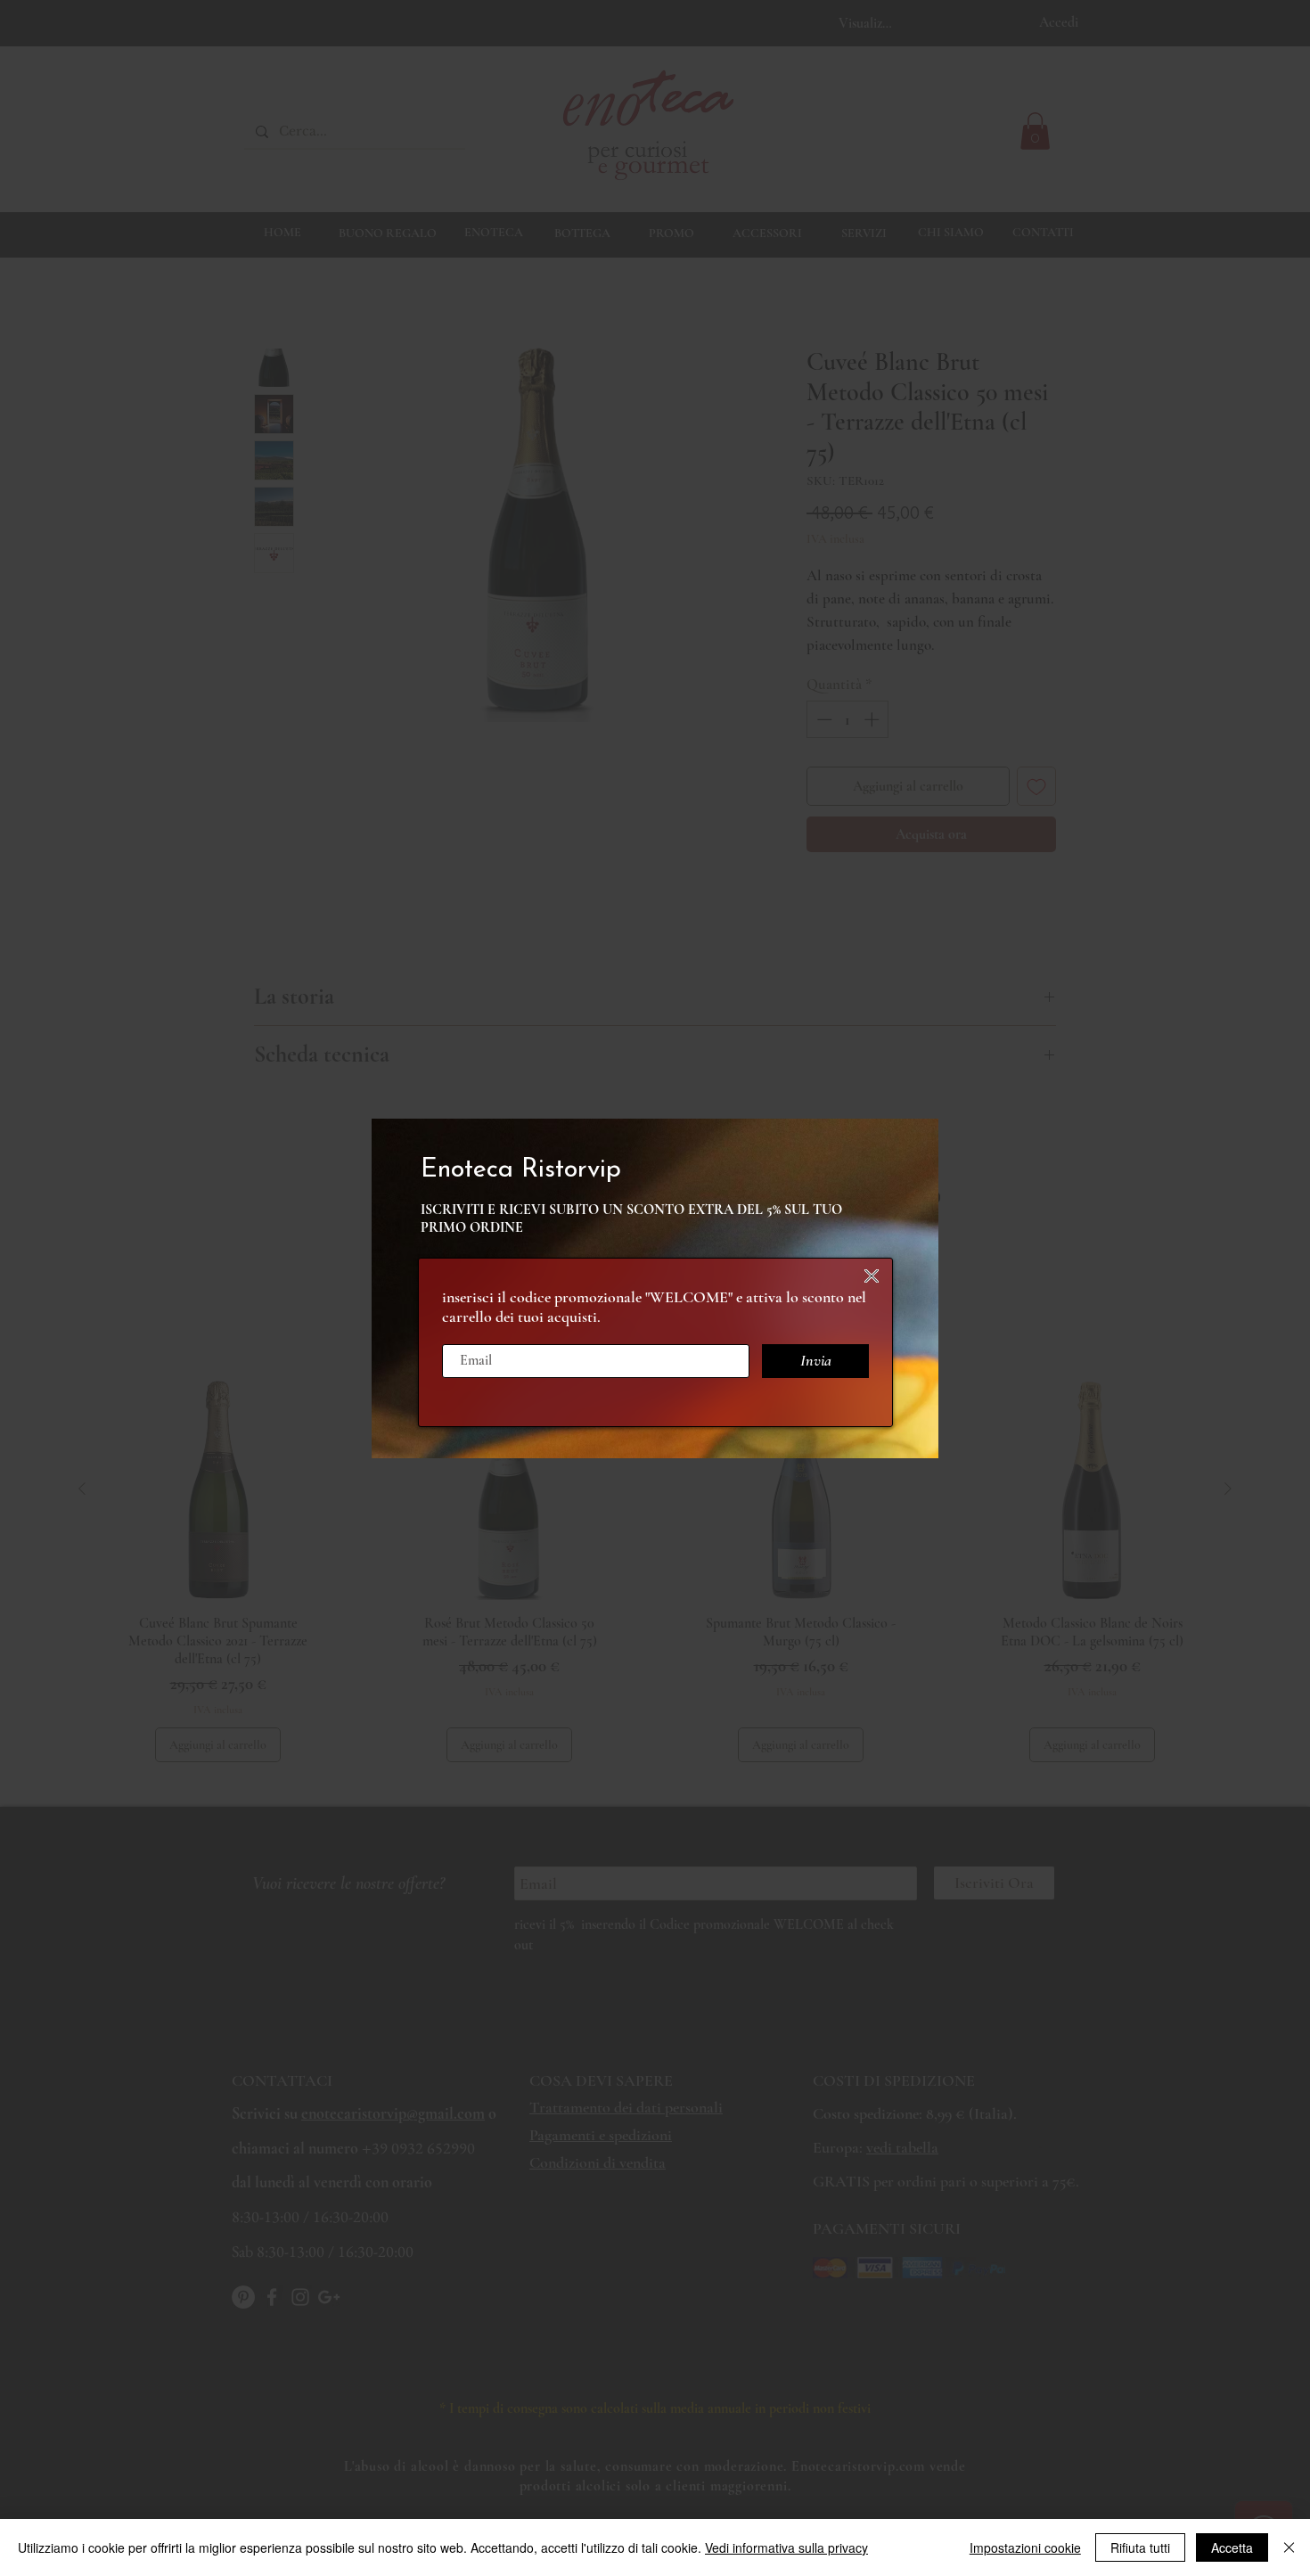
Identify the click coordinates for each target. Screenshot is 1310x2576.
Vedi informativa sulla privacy (786, 2547)
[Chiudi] (1289, 2547)
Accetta (1232, 2547)
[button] (872, 1276)
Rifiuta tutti (1140, 2547)
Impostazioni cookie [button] (1025, 2547)
